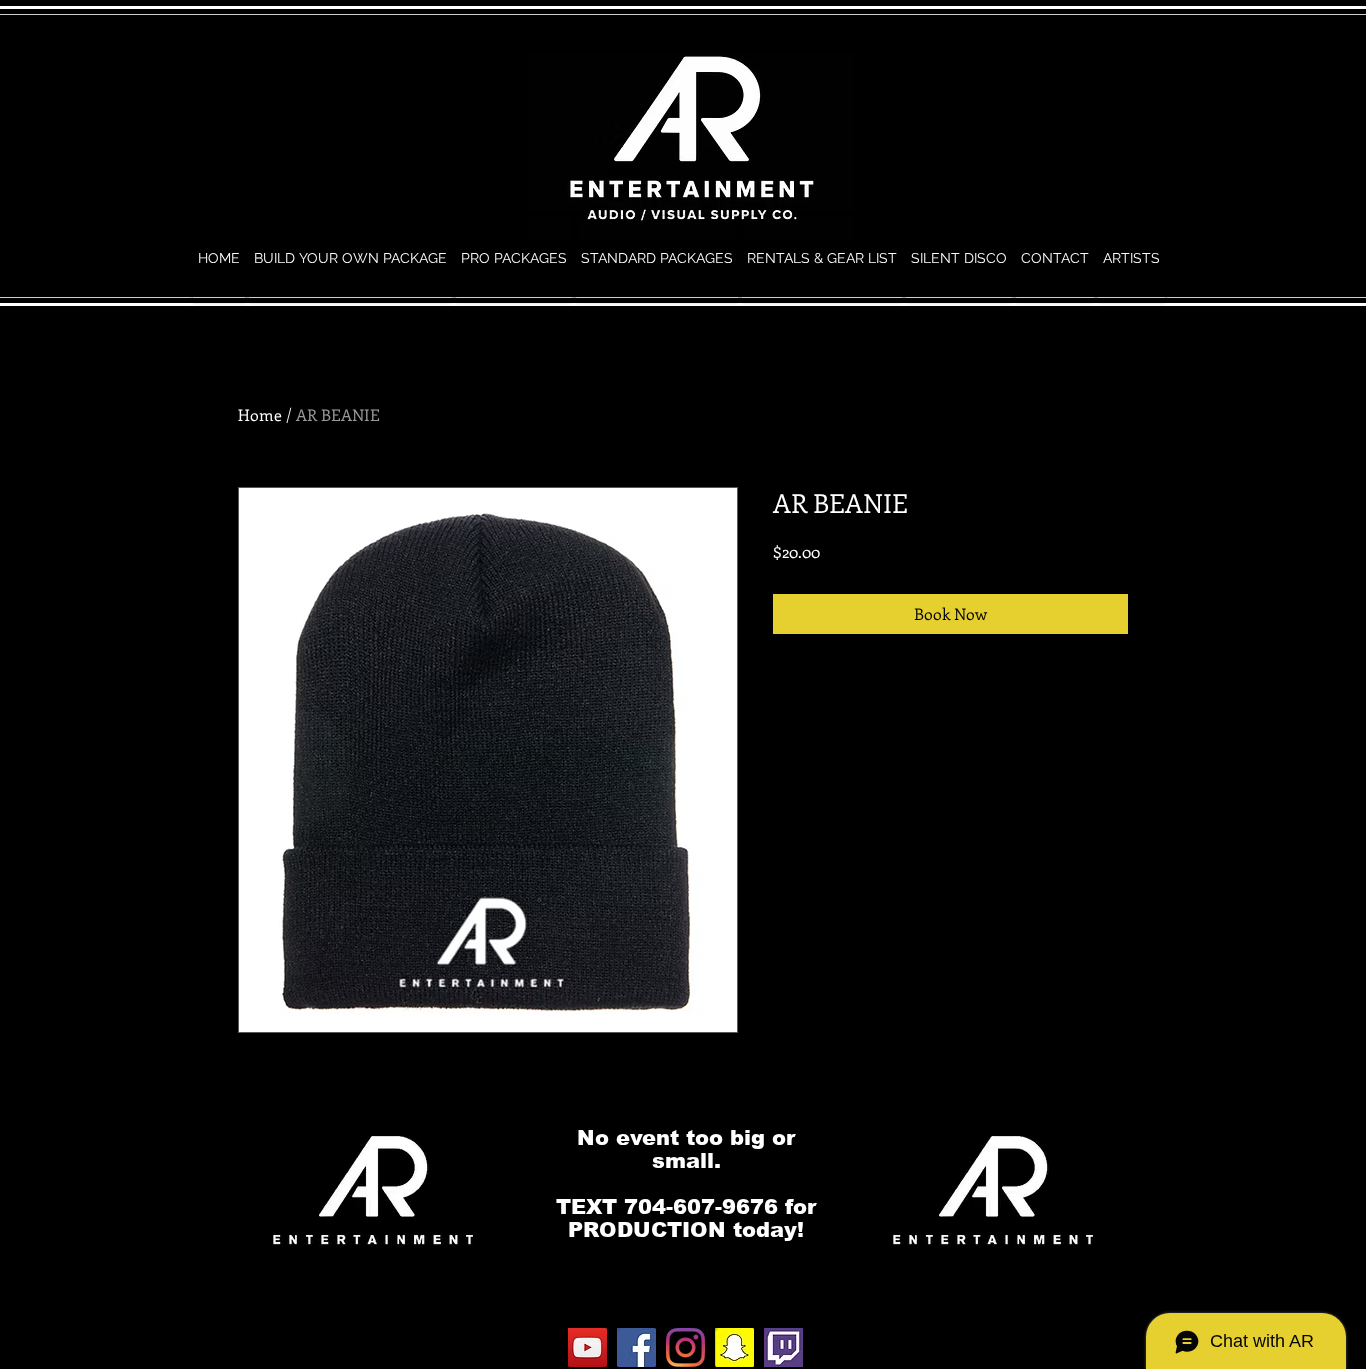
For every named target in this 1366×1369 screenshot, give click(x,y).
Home (260, 414)
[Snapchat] (734, 1347)
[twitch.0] (783, 1347)
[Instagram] (685, 1347)
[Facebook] (636, 1347)
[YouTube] (587, 1347)
